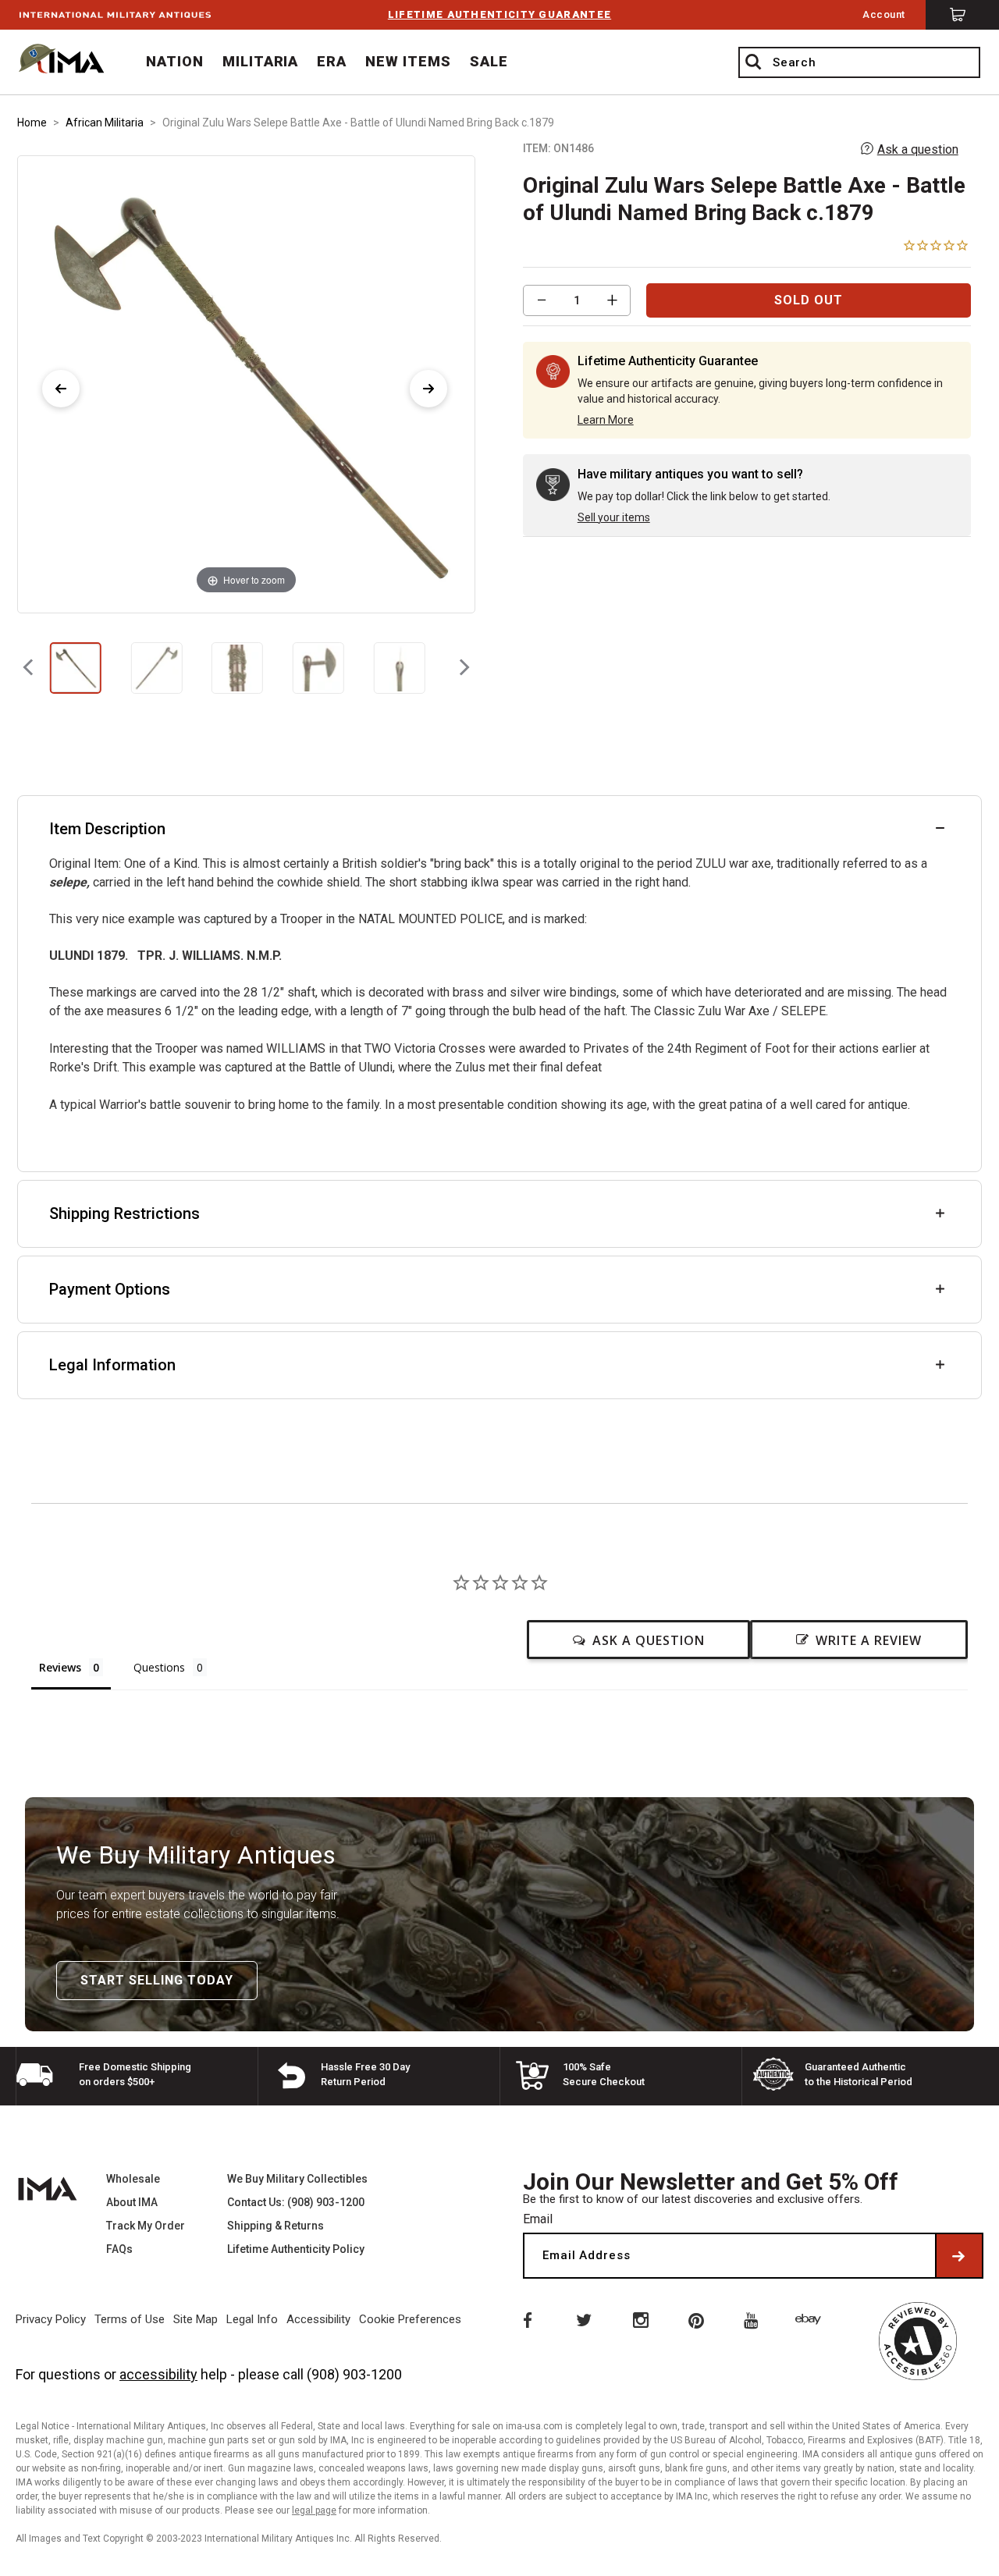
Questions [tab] (159, 1667)
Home (32, 123)
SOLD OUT (809, 300)
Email (538, 2219)
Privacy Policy (51, 2319)
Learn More (606, 420)
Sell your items (614, 517)
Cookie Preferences (410, 2319)
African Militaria (105, 123)
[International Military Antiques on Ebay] (811, 2319)
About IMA (132, 2202)
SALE (489, 61)
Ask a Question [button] (649, 1640)
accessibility (158, 2374)
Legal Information (112, 1365)
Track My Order (146, 2226)
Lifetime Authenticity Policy (296, 2249)
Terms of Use (130, 2319)
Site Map (196, 2319)
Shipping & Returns (276, 2226)
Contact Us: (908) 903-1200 (296, 2202)
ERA (332, 61)
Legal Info (252, 2319)
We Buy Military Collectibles (297, 2179)
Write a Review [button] (869, 1640)
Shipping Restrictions (124, 1213)
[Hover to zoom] (246, 384)
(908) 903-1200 (354, 2374)
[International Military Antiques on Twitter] (583, 2319)
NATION (175, 61)
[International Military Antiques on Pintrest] (697, 2319)
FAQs (119, 2249)
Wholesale (133, 2179)
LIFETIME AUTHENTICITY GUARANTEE (499, 14)
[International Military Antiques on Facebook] (526, 2319)
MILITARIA (261, 61)
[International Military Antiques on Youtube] (754, 2319)
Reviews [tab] (60, 1667)
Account (884, 14)
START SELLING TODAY (157, 1980)
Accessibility (318, 2319)
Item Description (107, 829)
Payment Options (110, 1289)
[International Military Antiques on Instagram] (640, 2319)
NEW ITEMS (408, 61)
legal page (314, 2510)
